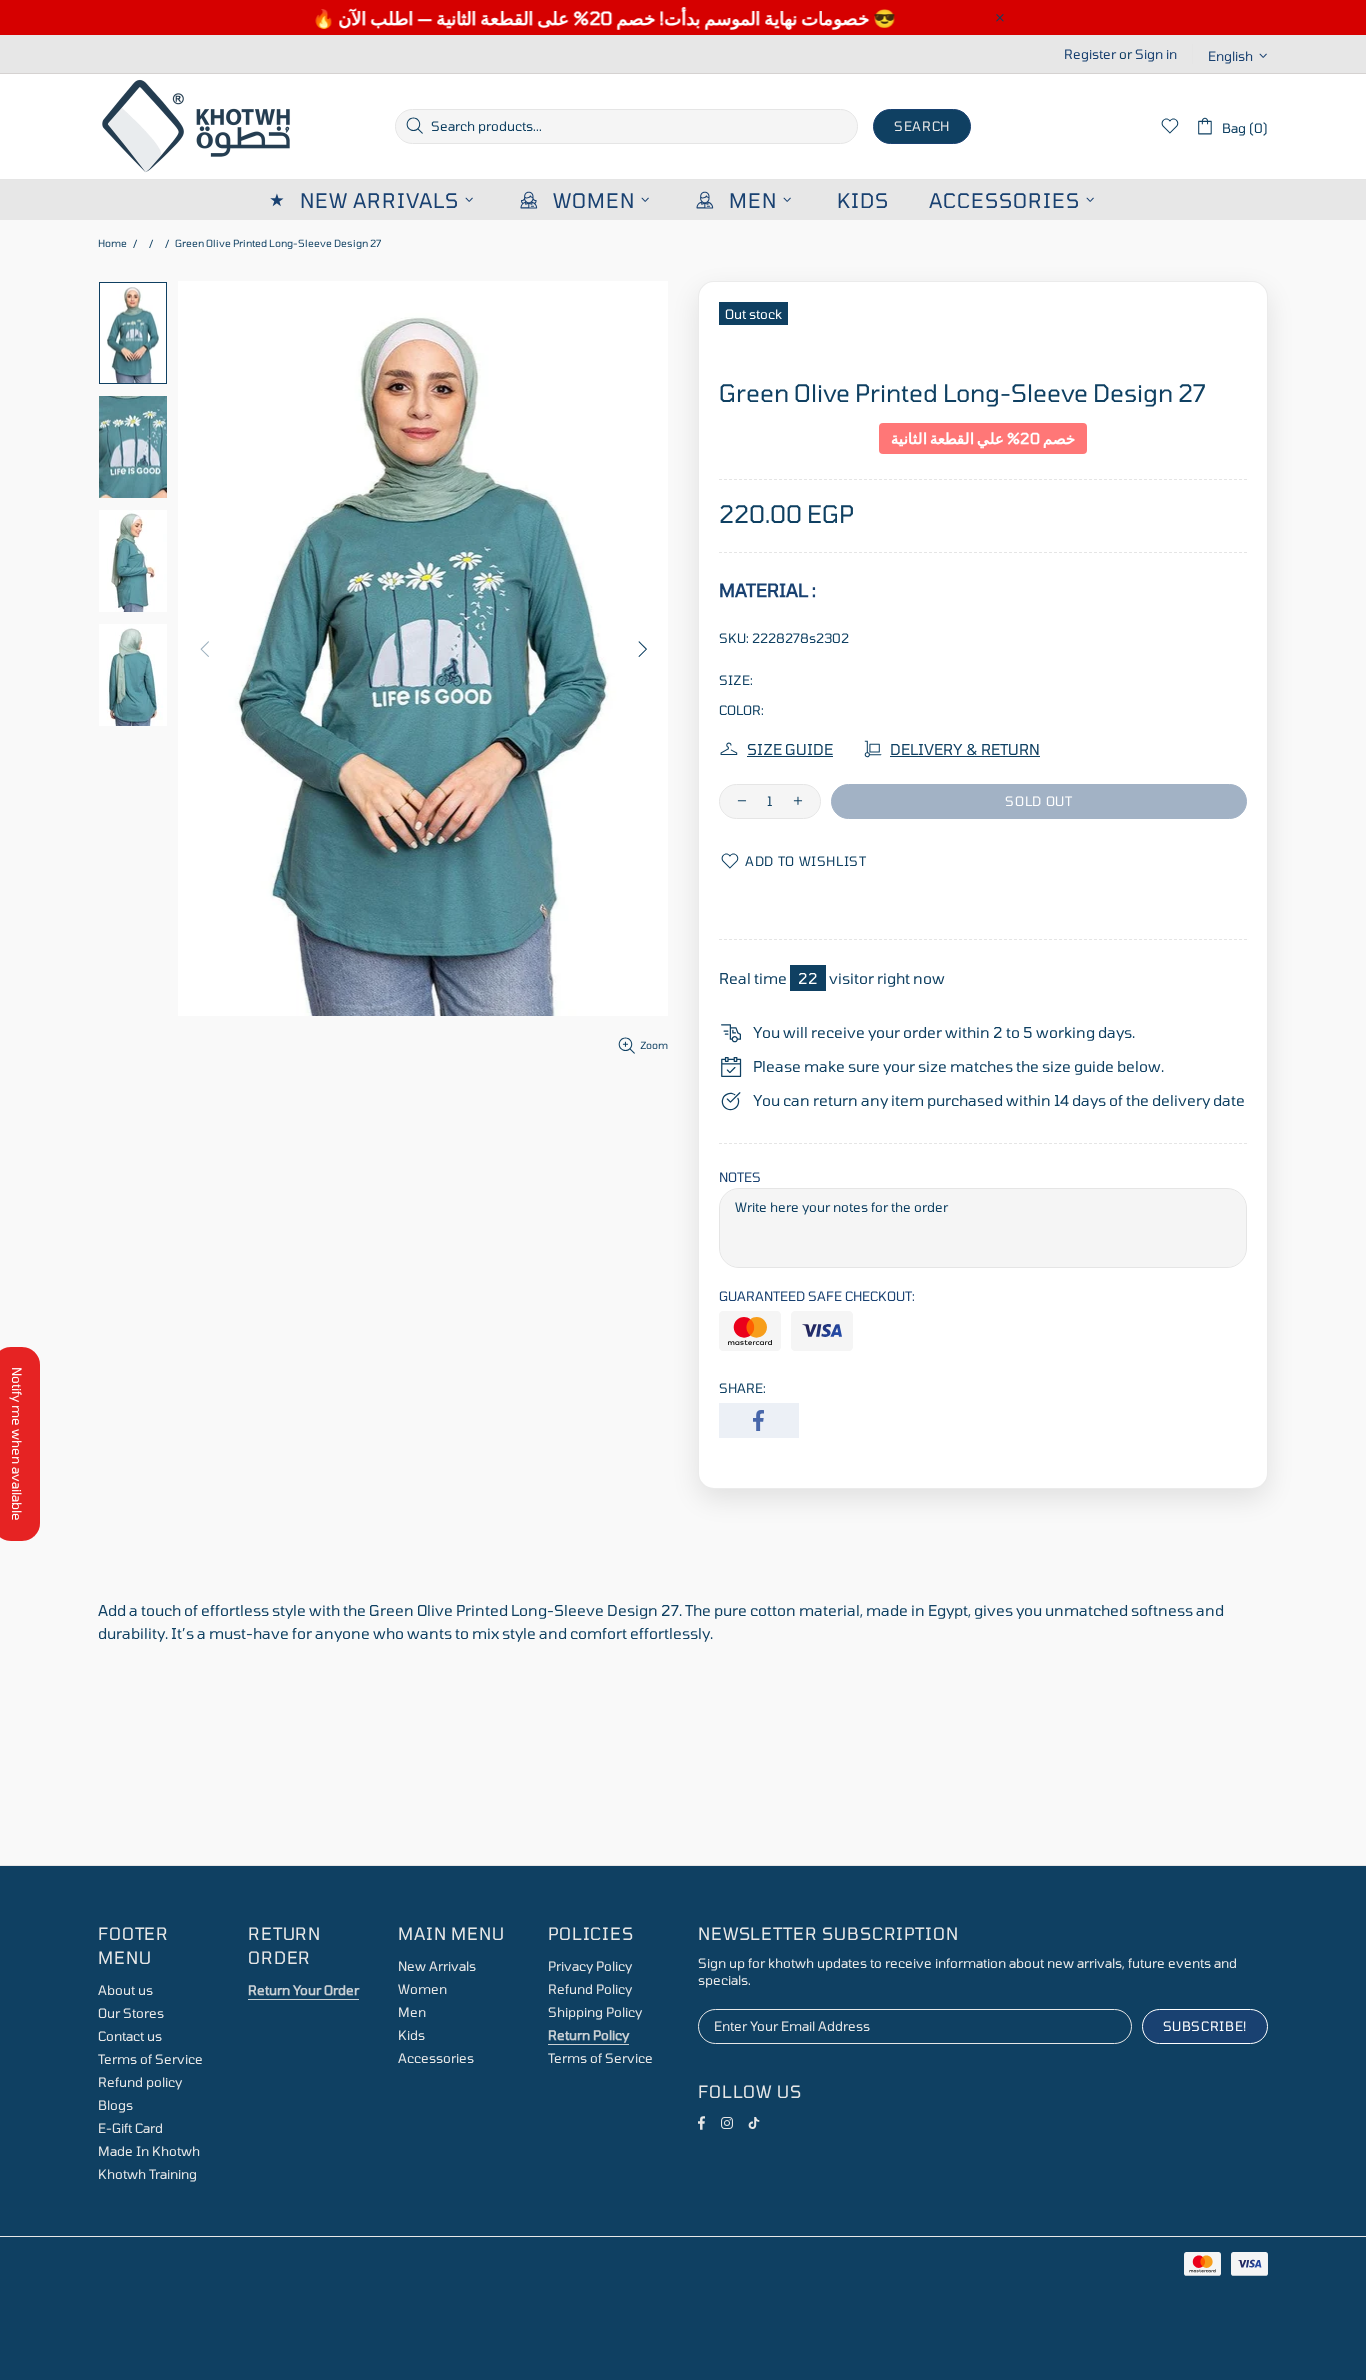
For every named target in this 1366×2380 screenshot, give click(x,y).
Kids (411, 2035)
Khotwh (198, 126)
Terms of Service (150, 2059)
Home (112, 243)
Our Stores (131, 2013)
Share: (742, 1388)
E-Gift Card (130, 2128)
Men (412, 2012)
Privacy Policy (590, 1966)
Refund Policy (590, 1989)
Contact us (130, 2036)
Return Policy (588, 2035)
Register (1090, 54)
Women (422, 1989)
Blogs (115, 2105)
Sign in (1156, 54)
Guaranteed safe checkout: (817, 1296)
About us (125, 1990)
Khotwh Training (147, 2174)
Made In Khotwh (149, 2151)
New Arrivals (437, 1966)
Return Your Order (303, 1990)
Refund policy (140, 2082)
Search (922, 126)
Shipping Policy (595, 2012)
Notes (740, 1177)
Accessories (436, 2058)
